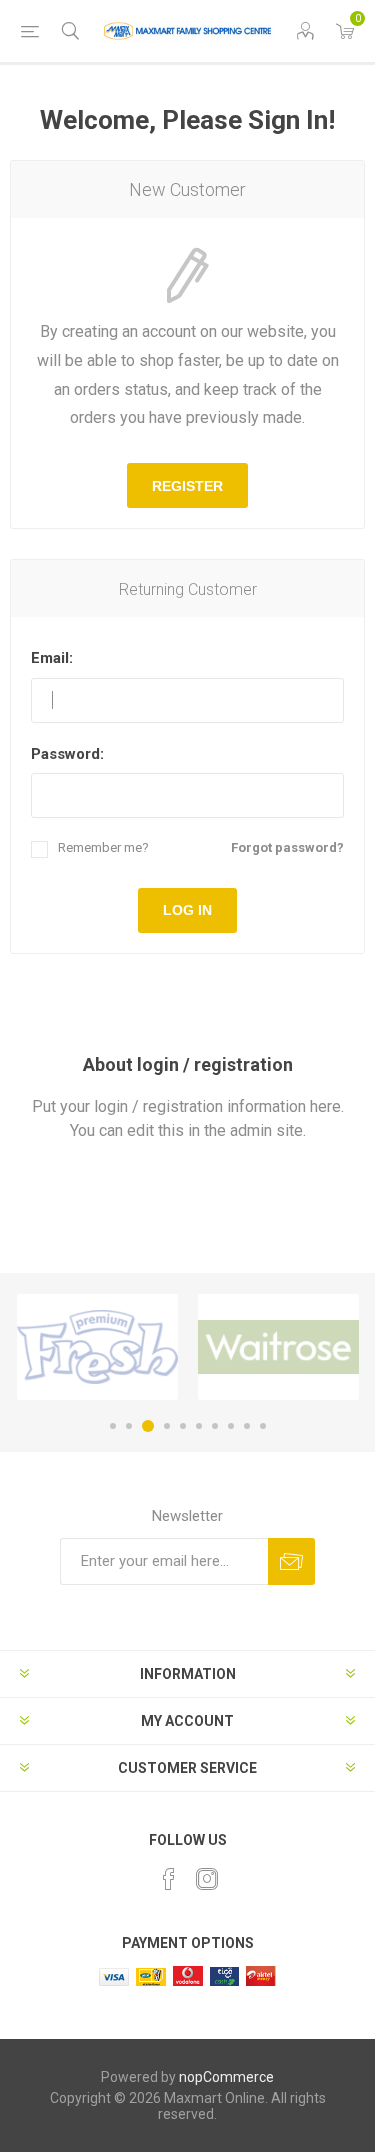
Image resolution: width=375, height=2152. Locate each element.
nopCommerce (226, 2077)
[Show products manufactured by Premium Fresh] (97, 1347)
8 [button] (231, 1426)
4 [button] (167, 1426)
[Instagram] (207, 1879)
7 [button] (215, 1426)
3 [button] (148, 1426)
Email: (52, 658)
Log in (187, 910)
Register (187, 486)
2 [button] (129, 1426)
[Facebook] (169, 1879)
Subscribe (291, 1561)
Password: (67, 754)
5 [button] (183, 1426)
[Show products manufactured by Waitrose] (278, 1347)
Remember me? (103, 847)
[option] (97, 1347)
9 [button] (247, 1426)
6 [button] (199, 1426)
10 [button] (263, 1426)
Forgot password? (287, 847)
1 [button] (113, 1426)
